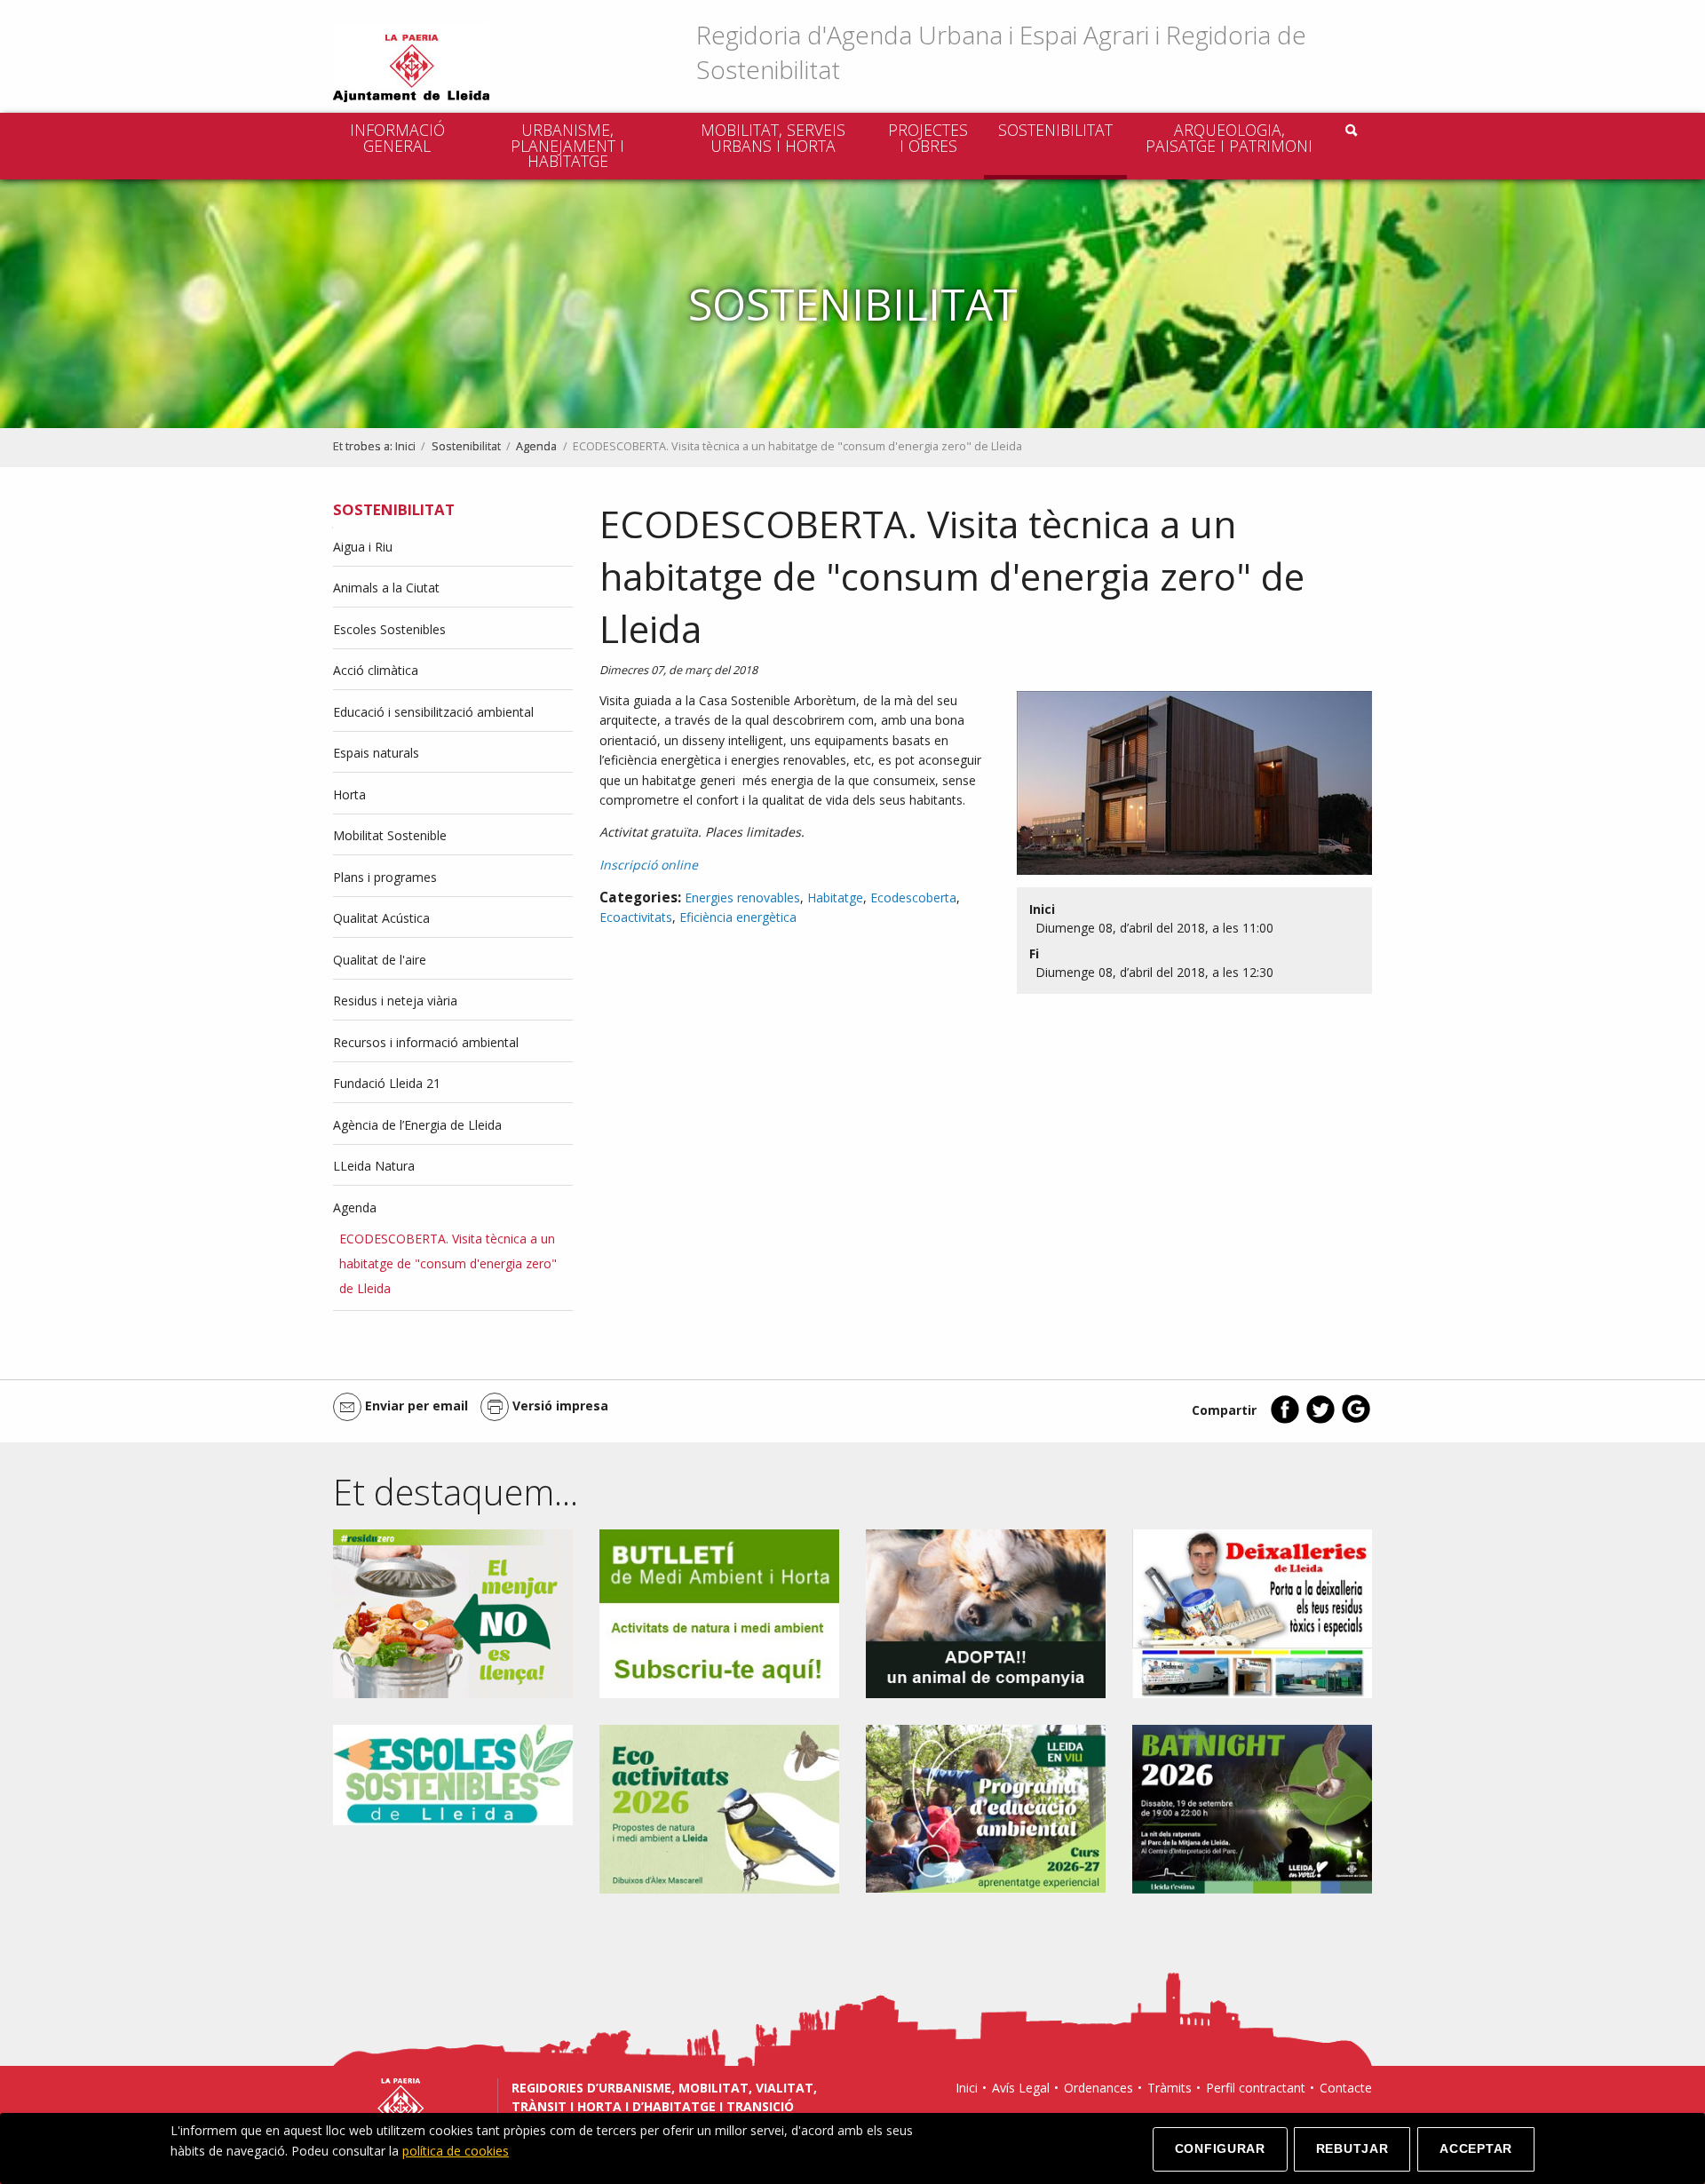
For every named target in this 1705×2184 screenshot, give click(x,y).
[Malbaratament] (453, 1612)
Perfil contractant (1256, 2088)
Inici (405, 446)
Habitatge (835, 897)
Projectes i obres (928, 138)
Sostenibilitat (1055, 130)
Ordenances (1098, 2088)
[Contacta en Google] (1356, 1420)
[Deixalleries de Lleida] (1252, 1612)
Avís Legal (1021, 2088)
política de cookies (456, 2151)
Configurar (1220, 2148)
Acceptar (1476, 2148)
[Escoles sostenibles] (453, 1773)
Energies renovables (742, 897)
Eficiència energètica (738, 917)
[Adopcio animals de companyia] (986, 1612)
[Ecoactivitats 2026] (719, 1808)
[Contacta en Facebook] (1285, 1420)
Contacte (1346, 2088)
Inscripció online (649, 865)
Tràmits (1170, 2088)
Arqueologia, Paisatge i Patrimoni (1229, 138)
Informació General (397, 138)
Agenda (536, 446)
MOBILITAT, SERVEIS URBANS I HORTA (773, 138)
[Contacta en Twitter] (1320, 1420)
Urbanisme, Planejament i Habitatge (567, 145)
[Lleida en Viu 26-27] (986, 1808)
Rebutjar (1352, 2148)
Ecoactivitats (636, 917)
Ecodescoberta (913, 897)
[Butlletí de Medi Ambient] (719, 1612)
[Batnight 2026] (1252, 1808)
